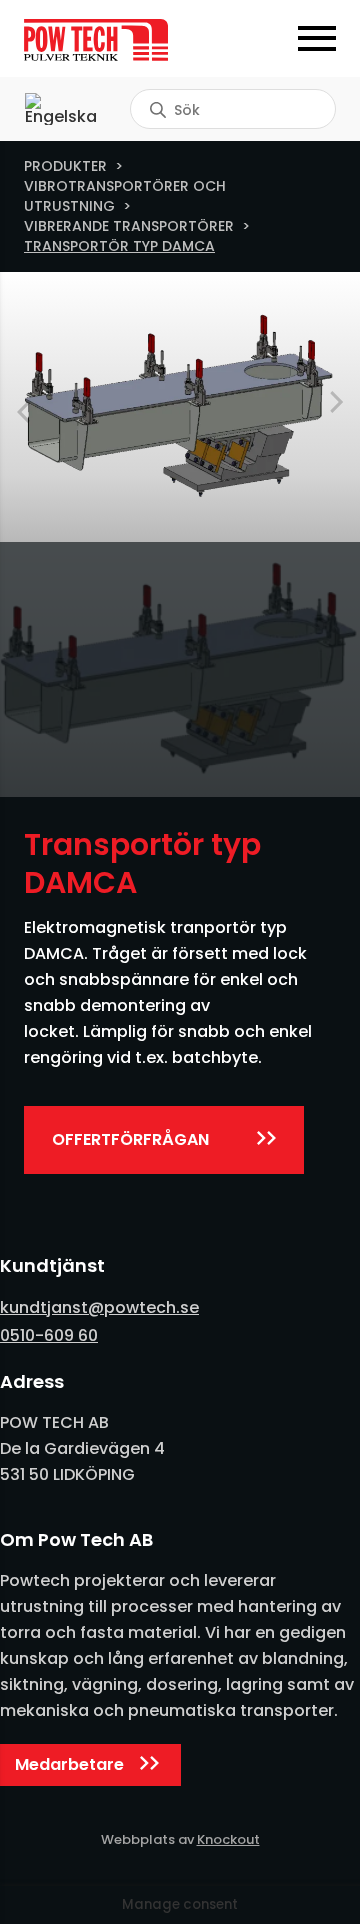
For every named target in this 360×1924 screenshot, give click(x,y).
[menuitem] (61, 109)
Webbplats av (180, 1839)
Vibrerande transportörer (129, 226)
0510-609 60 (49, 1335)
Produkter (65, 166)
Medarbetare (69, 1764)
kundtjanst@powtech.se (99, 1307)
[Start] (102, 40)
